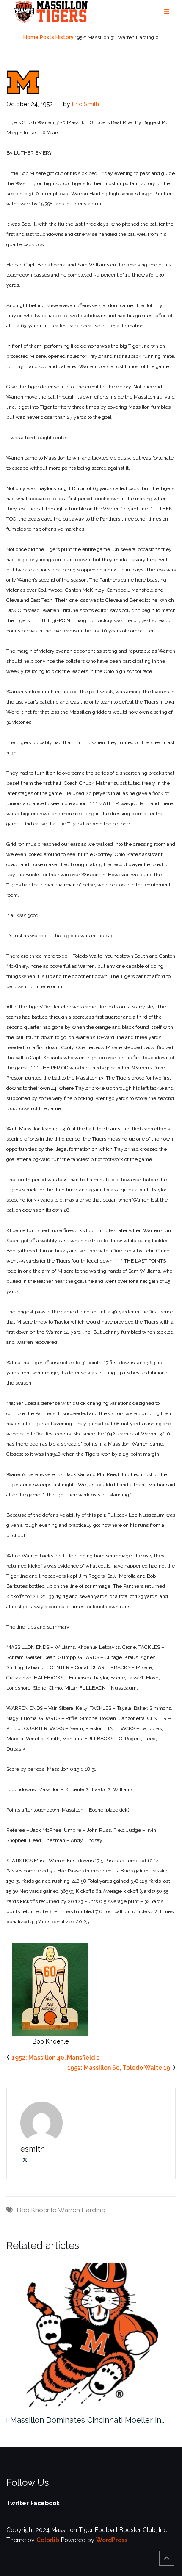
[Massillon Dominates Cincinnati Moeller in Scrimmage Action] (91, 2335)
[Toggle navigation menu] (167, 12)
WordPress (112, 2540)
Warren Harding (82, 2210)
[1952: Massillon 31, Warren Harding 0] (23, 82)
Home (31, 37)
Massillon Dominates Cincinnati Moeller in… (87, 2420)
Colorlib (48, 2540)
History (65, 37)
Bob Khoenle (37, 2210)
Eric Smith (85, 104)
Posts (47, 37)
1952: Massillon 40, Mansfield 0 (56, 2058)
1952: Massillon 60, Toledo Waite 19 (119, 2068)
